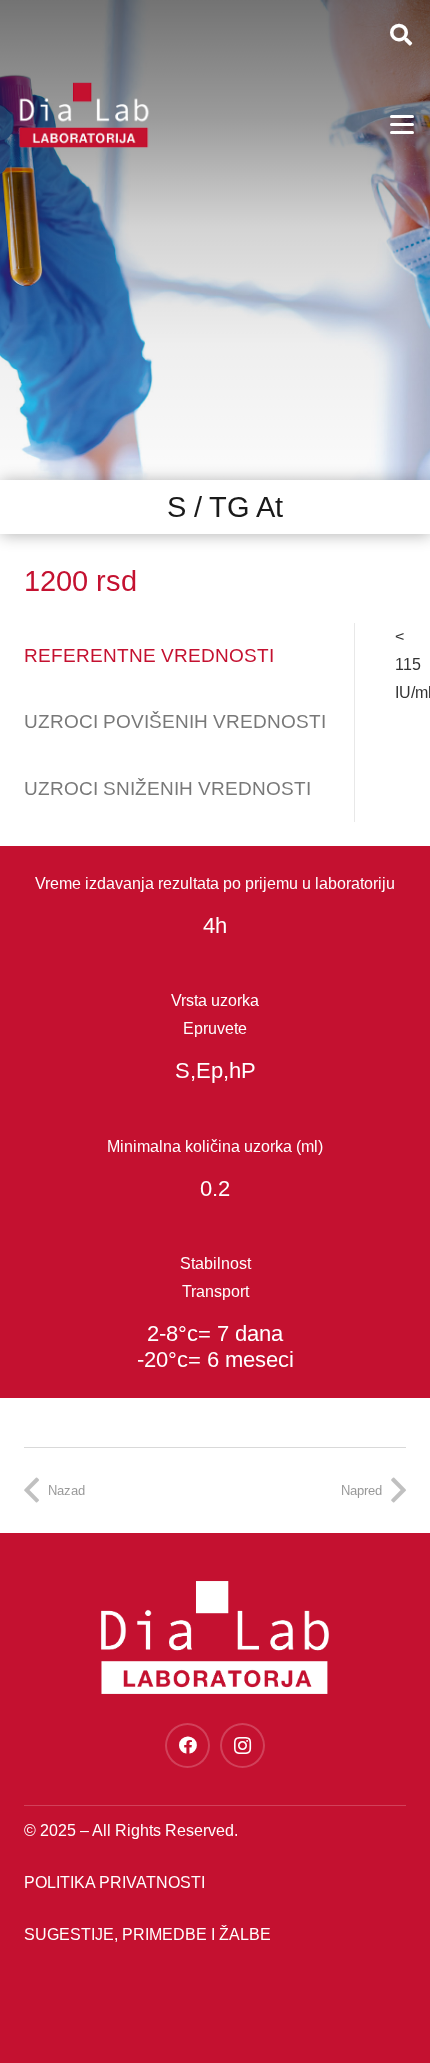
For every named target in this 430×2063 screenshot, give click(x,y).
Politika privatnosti (114, 1882)
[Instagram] (242, 1745)
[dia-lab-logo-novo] (83, 115)
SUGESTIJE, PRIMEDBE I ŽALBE (147, 1934)
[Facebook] (187, 1745)
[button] (401, 35)
